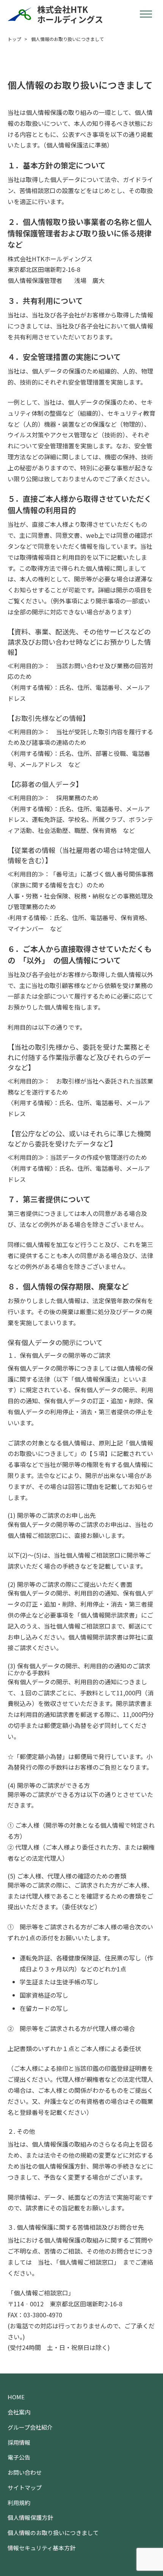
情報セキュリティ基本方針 (42, 2548)
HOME (16, 2397)
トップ (14, 39)
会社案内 (19, 2412)
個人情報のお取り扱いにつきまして (53, 2533)
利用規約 (19, 2503)
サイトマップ (25, 2487)
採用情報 (19, 2442)
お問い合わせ (25, 2472)
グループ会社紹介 (30, 2427)
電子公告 (19, 2457)
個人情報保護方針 (30, 2517)
